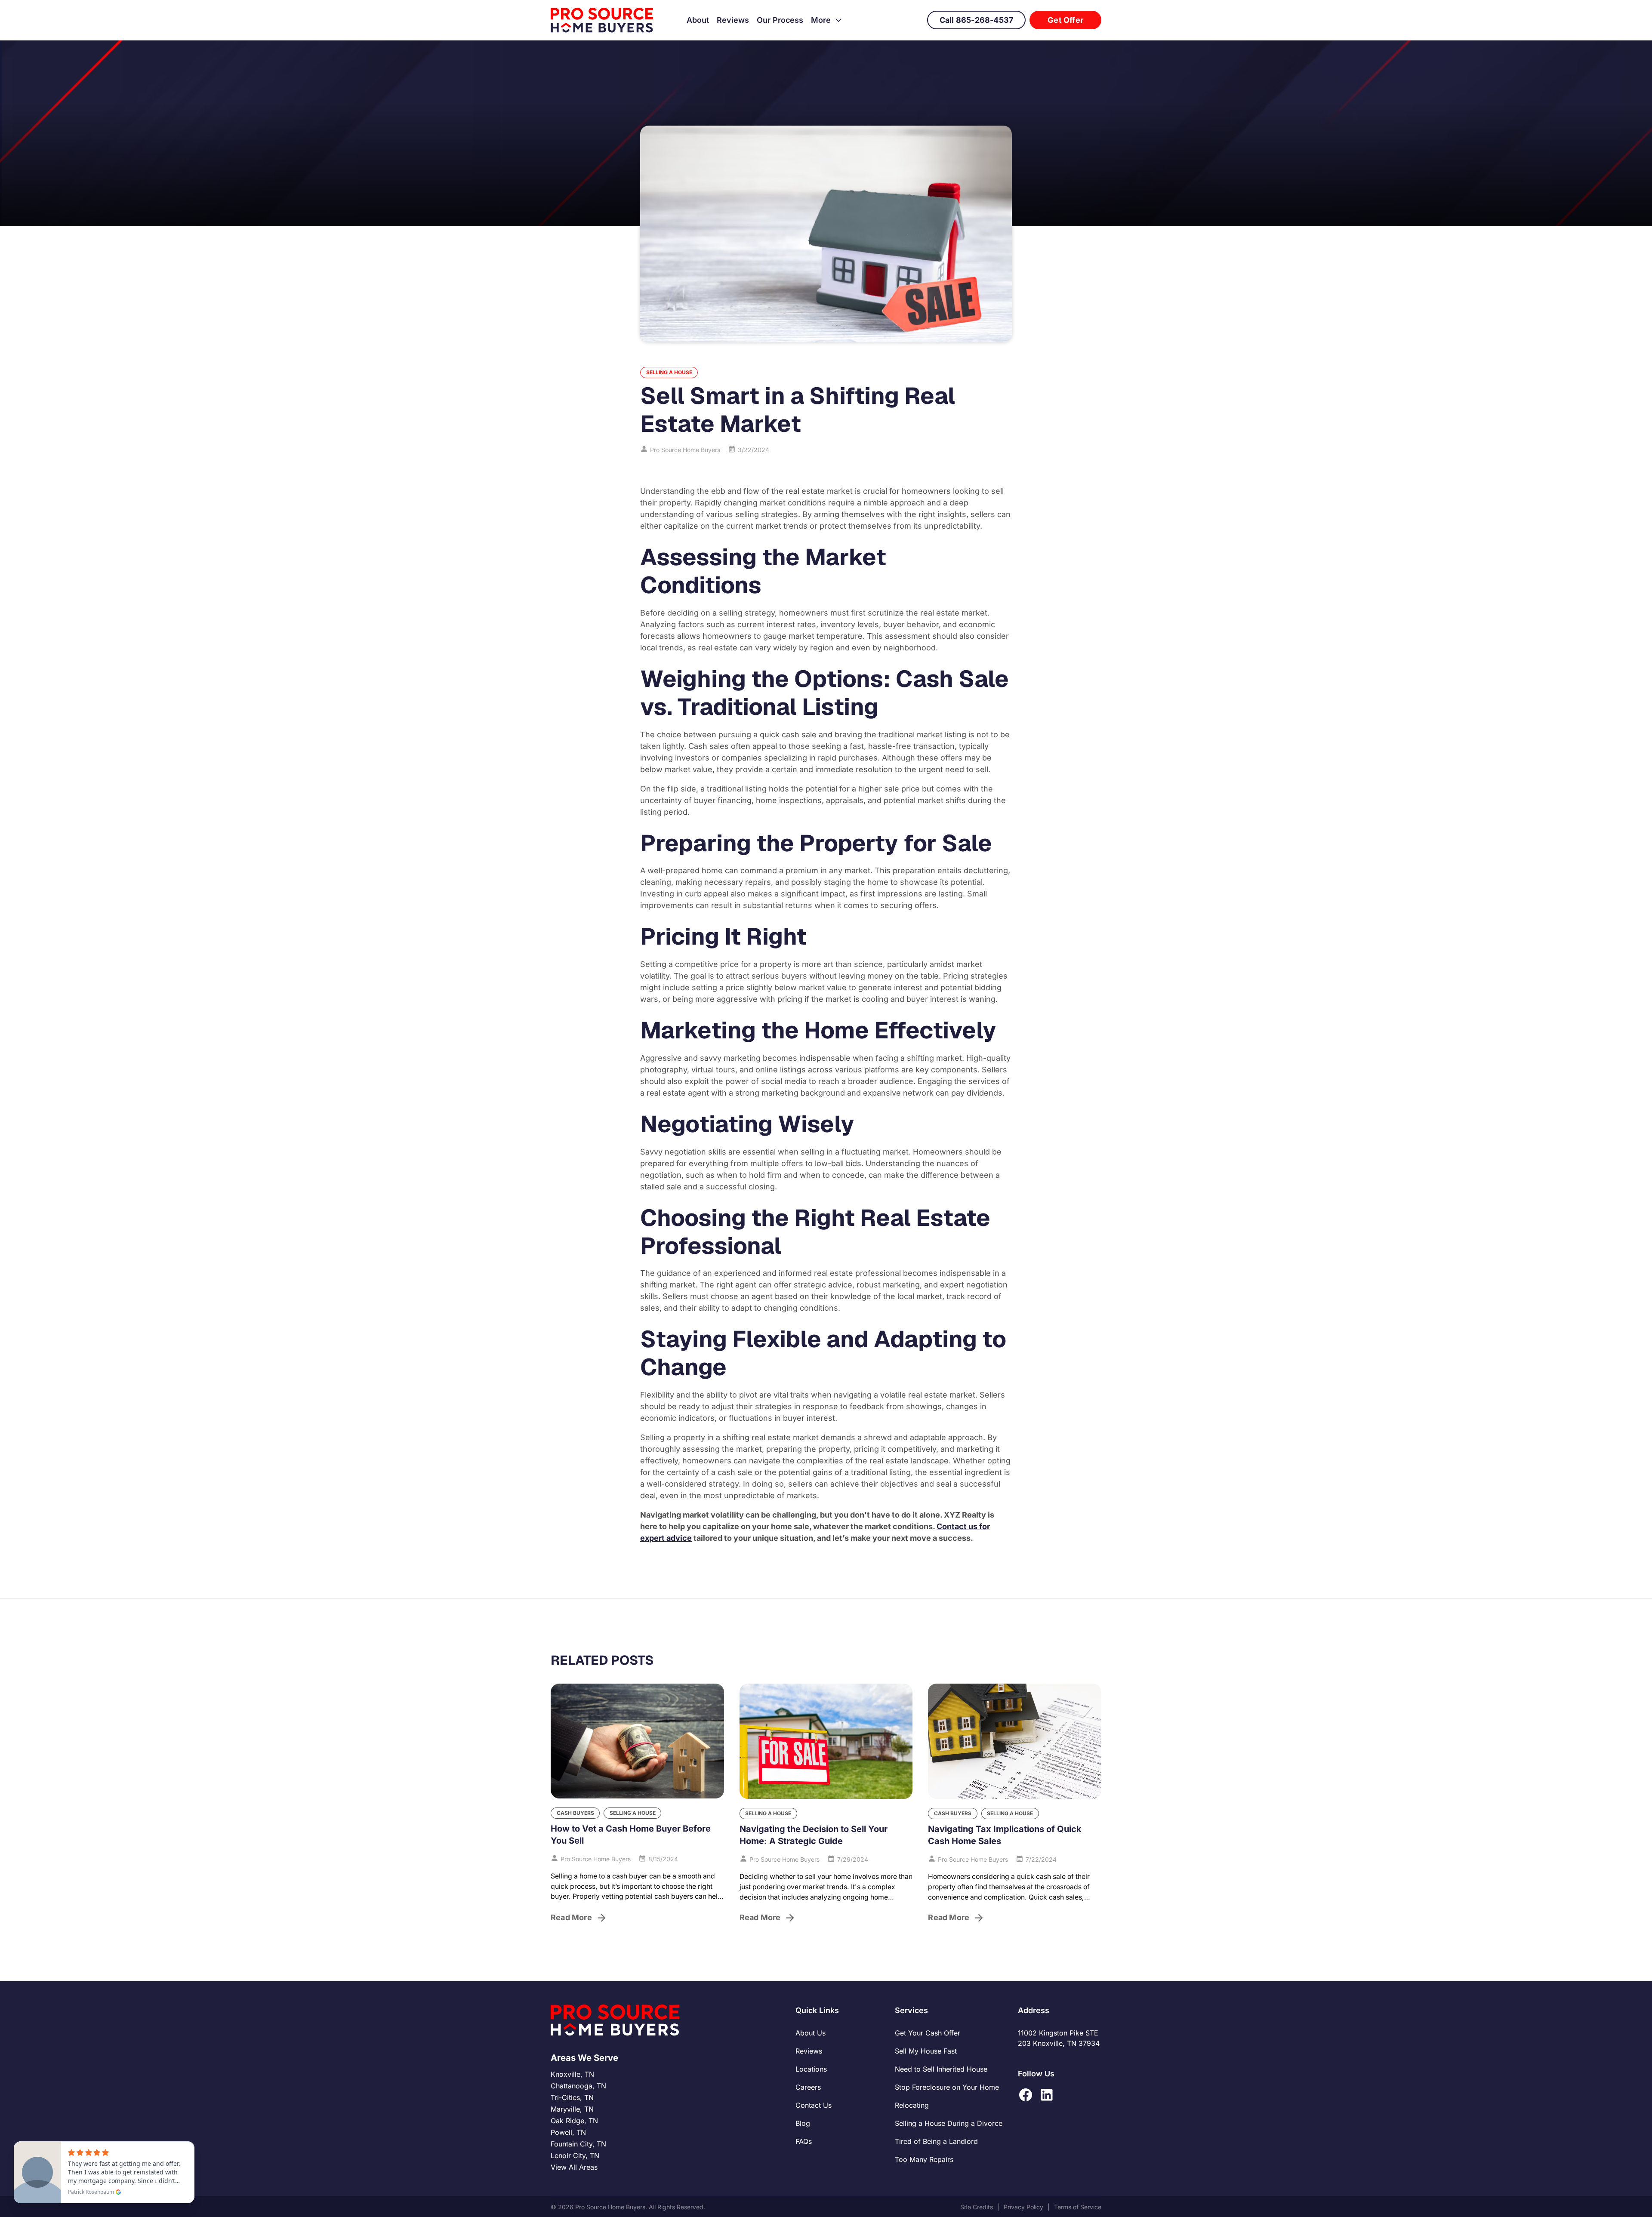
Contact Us (814, 2105)
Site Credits (977, 2207)
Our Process (780, 20)
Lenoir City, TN (575, 2155)
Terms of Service (1078, 2207)
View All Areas (574, 2167)
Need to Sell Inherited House (941, 2069)
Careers (808, 2087)
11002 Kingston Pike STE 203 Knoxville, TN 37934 (1059, 2038)
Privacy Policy (1023, 2207)
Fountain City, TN (578, 2144)
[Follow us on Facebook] (1026, 2095)
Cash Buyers (575, 1813)
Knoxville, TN (572, 2074)
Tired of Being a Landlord (936, 2141)
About (698, 20)
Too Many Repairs (924, 2159)
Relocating (912, 2105)
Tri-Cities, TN (572, 2097)
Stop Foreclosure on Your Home (947, 2087)
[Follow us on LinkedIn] (1047, 2095)
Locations (811, 2069)
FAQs (804, 2141)
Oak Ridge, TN (574, 2121)
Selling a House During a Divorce (949, 2123)
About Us (811, 2033)
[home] (602, 20)
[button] (827, 20)
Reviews (733, 20)
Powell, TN (568, 2132)
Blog (803, 2123)
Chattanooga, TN (578, 2086)
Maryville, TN (572, 2109)
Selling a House (669, 372)
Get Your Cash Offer (928, 2033)
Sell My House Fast (926, 2051)
